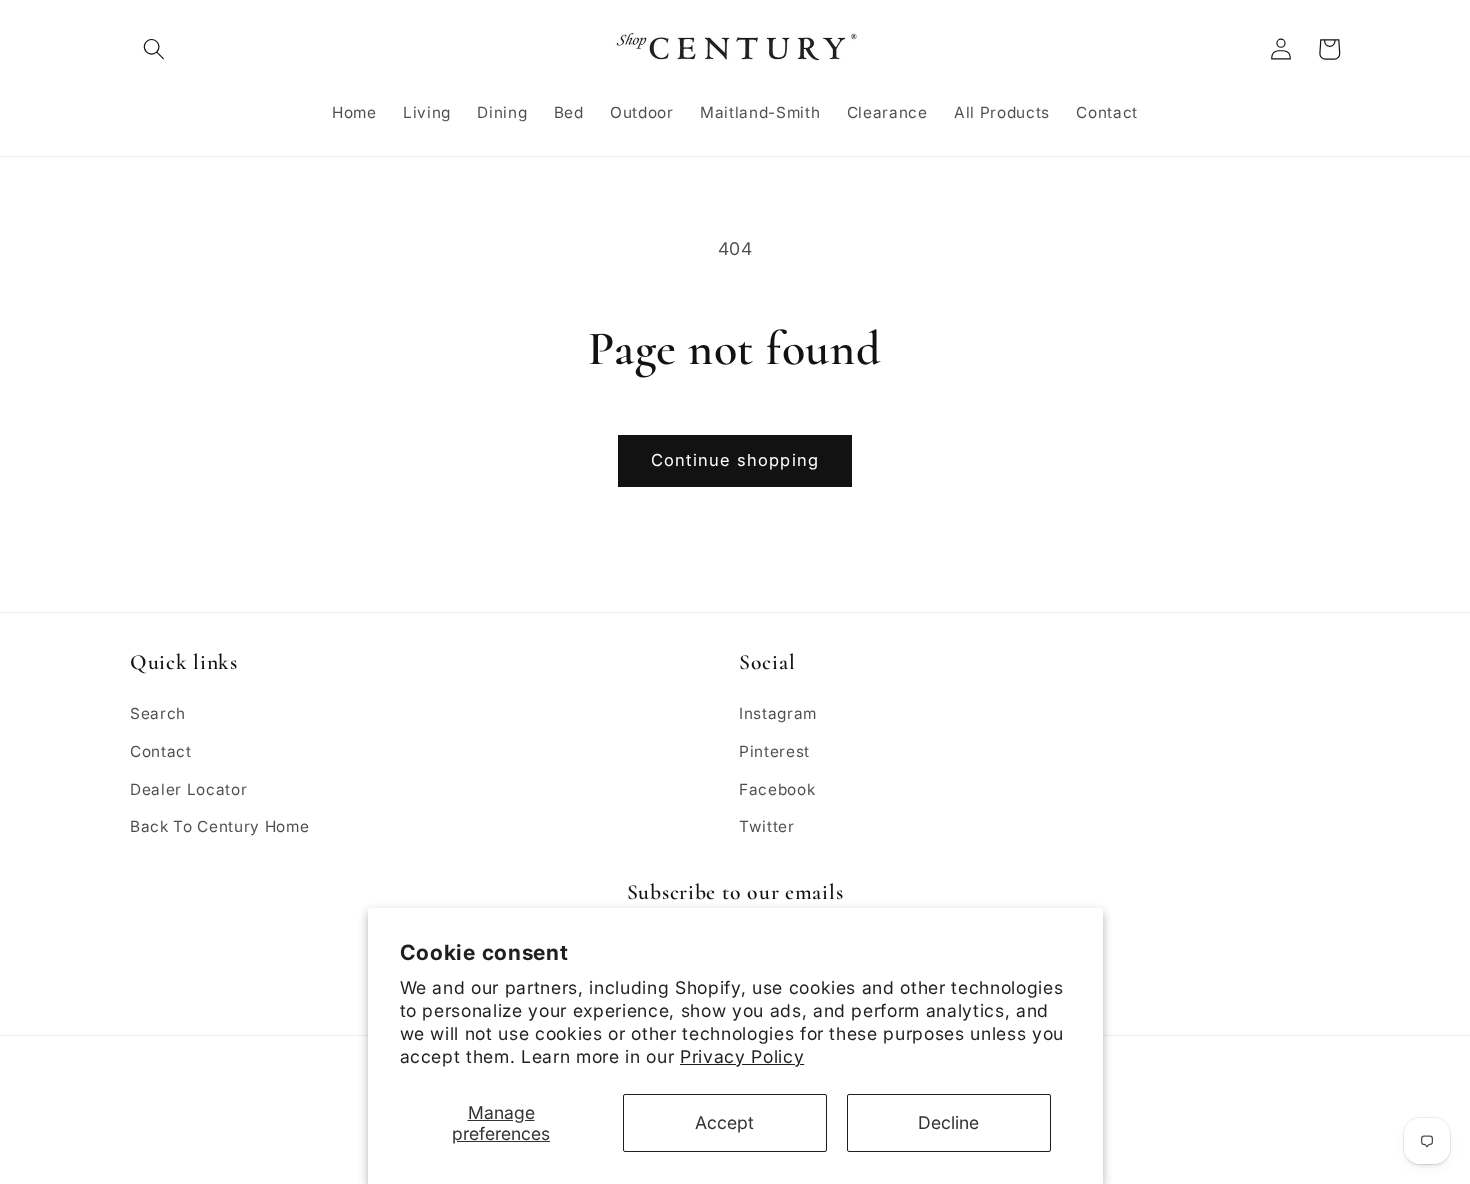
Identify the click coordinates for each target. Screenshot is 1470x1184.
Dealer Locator (188, 789)
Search (158, 713)
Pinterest (774, 751)
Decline (948, 1122)
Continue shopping (735, 460)
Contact (161, 751)
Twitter (767, 826)
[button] (154, 49)
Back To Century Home (219, 826)
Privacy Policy (742, 1056)
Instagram (778, 713)
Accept (724, 1122)
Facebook (777, 789)
